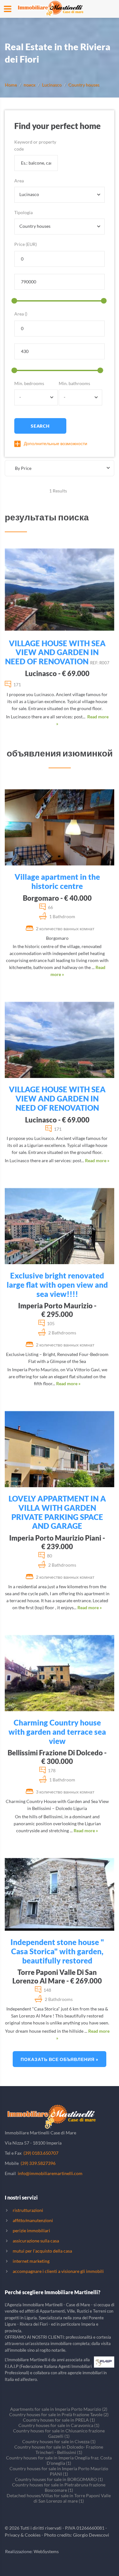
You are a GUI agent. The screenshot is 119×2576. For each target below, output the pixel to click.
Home (11, 85)
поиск (29, 85)
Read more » (97, 1160)
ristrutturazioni (28, 2210)
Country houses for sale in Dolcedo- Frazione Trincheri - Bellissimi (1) (59, 2450)
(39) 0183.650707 (41, 2153)
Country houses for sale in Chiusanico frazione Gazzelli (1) (59, 2433)
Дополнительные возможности (56, 443)
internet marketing (31, 2261)
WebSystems (46, 2551)
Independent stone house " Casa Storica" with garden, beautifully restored (57, 1951)
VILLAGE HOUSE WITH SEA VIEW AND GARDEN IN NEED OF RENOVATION (55, 652)
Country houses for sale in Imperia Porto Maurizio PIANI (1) (59, 2471)
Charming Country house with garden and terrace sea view (57, 1732)
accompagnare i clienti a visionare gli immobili (58, 2271)
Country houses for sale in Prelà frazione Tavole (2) (59, 2414)
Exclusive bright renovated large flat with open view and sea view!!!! (57, 1285)
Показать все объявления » (60, 2059)
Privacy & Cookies (23, 2535)
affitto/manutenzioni (33, 2220)
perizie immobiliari (31, 2230)
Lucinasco (52, 85)
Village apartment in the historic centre (57, 881)
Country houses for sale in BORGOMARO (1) (59, 2479)
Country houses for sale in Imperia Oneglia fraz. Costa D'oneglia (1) (59, 2460)
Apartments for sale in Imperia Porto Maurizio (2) (59, 2409)
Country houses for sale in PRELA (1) (59, 2420)
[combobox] (60, 195)
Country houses (84, 85)
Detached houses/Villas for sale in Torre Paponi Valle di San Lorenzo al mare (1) (59, 2498)
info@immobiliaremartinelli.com (50, 2173)
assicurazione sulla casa (36, 2241)
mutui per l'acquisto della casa (42, 2251)
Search (40, 426)
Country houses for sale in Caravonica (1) (59, 2425)
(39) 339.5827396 (38, 2163)
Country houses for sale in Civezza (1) (59, 2441)
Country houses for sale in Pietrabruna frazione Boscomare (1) (59, 2487)
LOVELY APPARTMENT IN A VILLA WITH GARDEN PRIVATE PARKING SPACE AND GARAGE (57, 1512)
